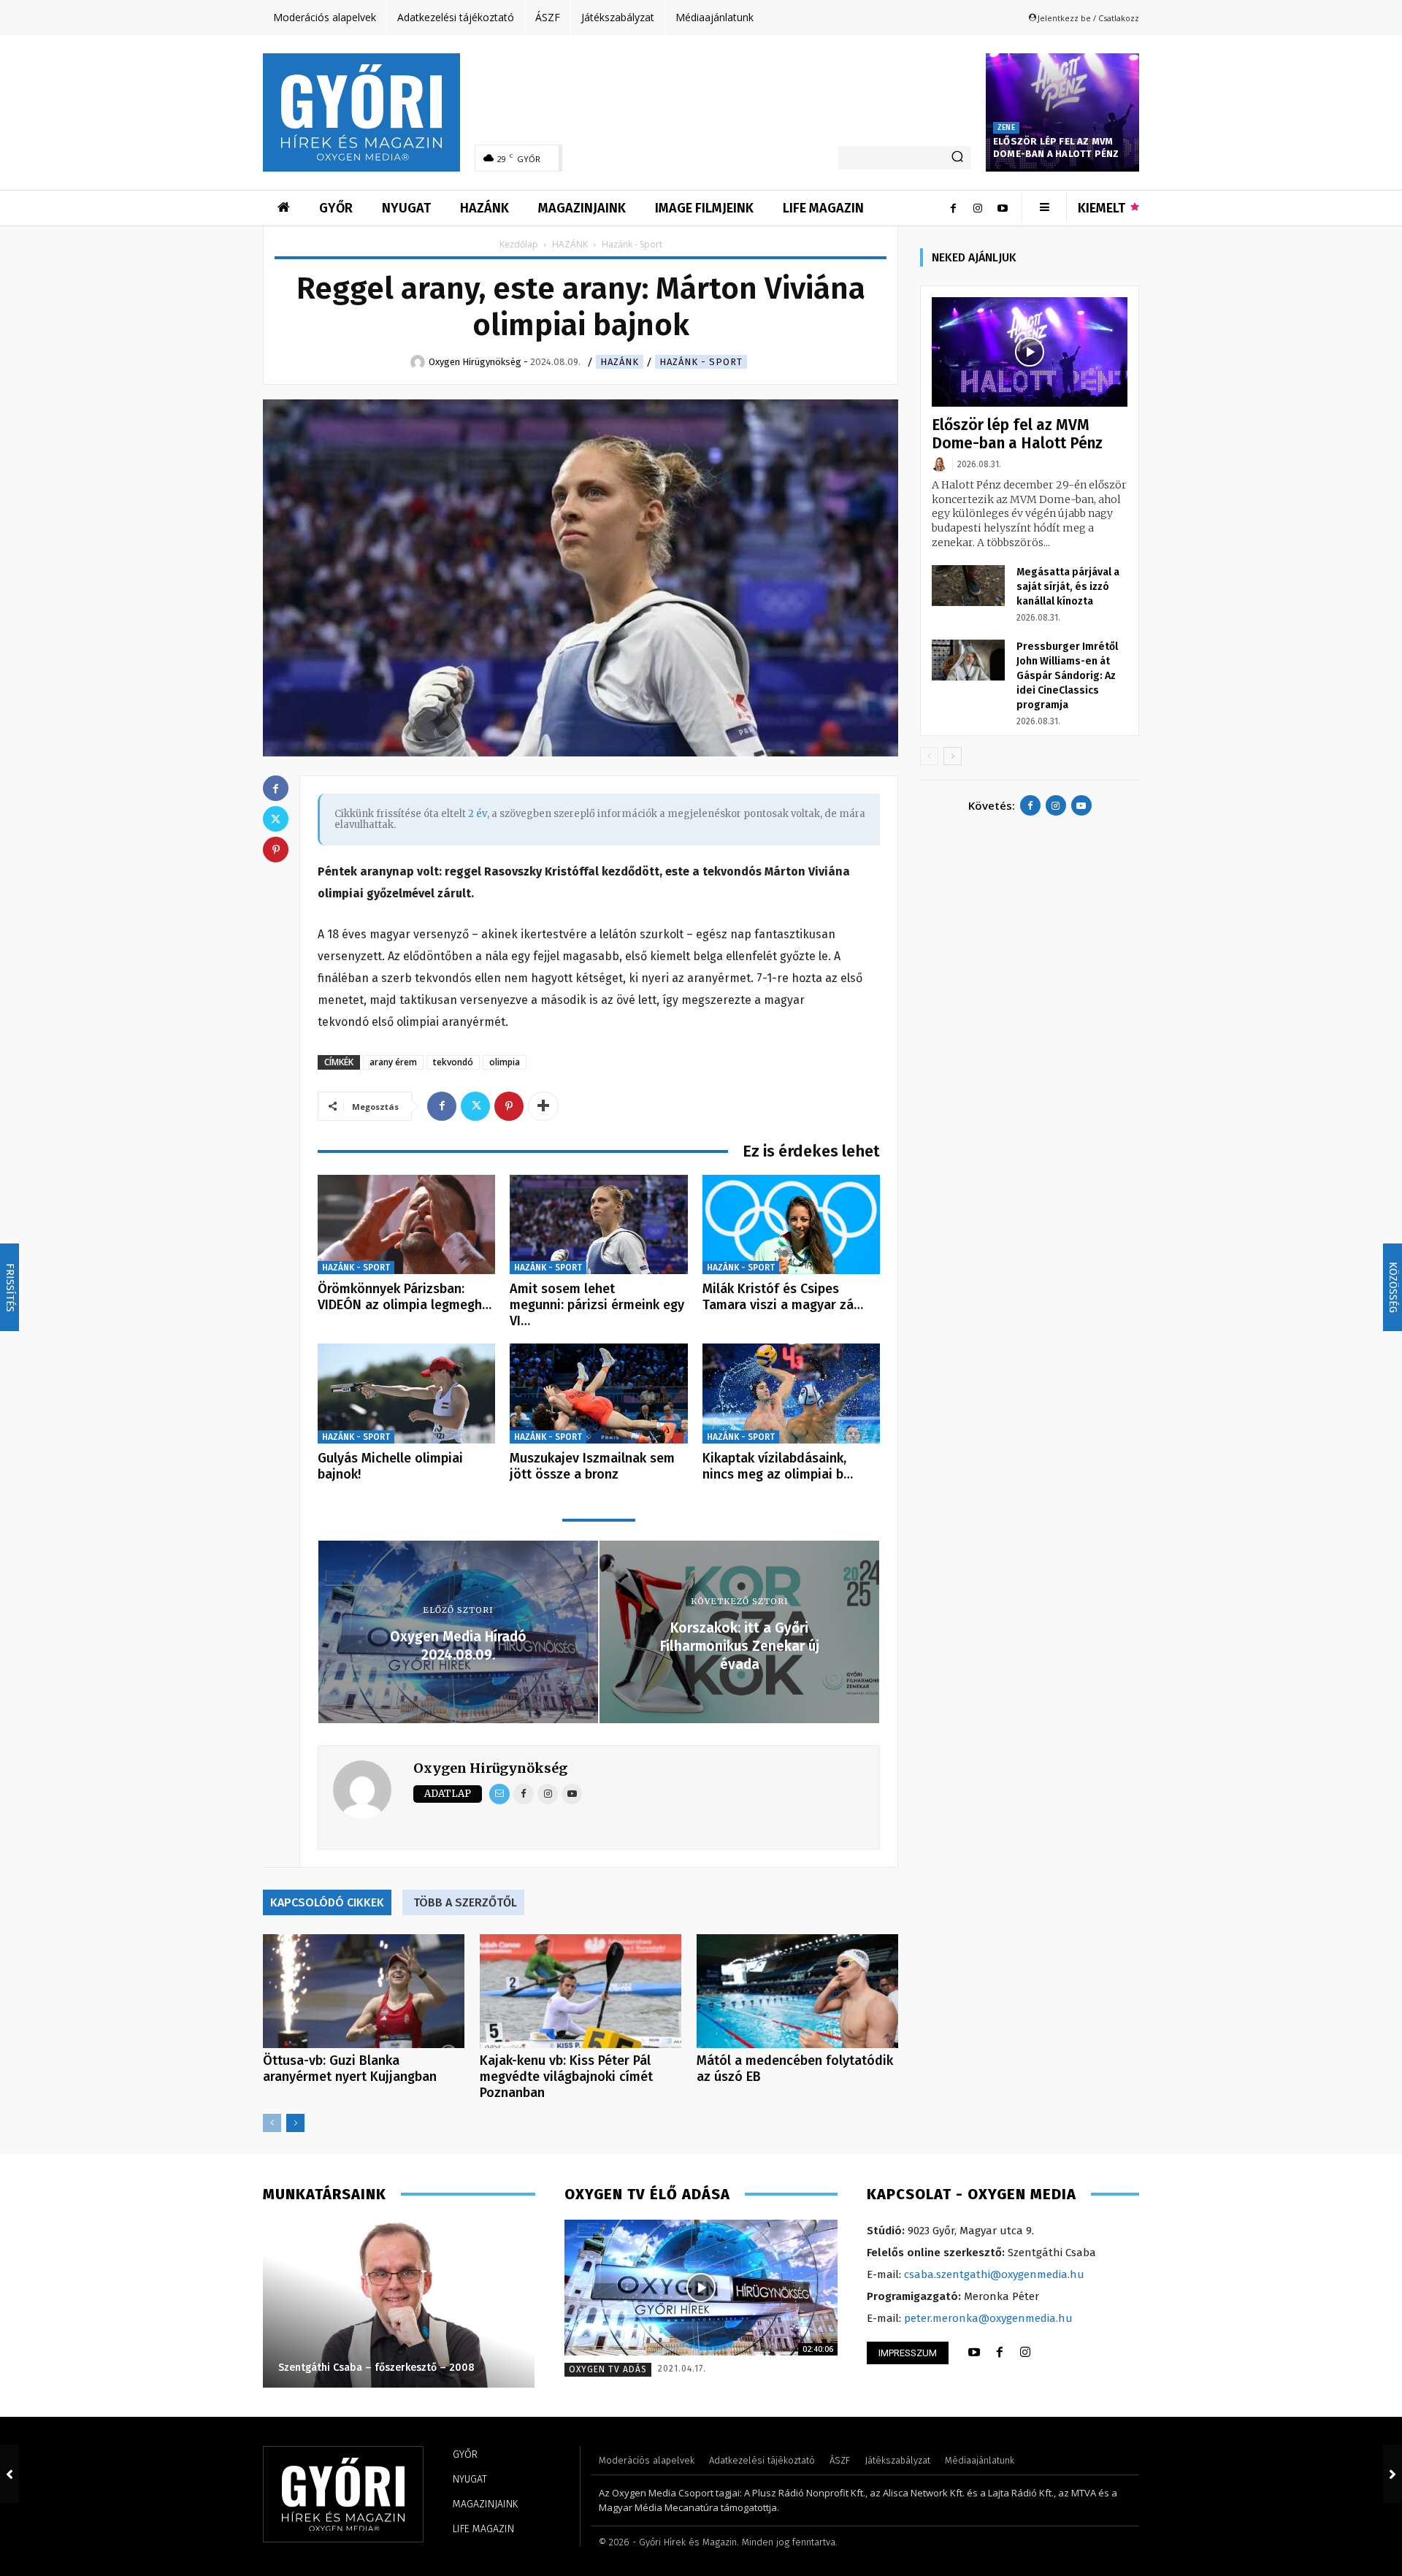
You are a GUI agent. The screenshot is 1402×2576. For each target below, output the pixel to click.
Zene (1006, 128)
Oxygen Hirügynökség (490, 1768)
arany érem (393, 1062)
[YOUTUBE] (974, 2353)
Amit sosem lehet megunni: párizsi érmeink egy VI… (597, 1304)
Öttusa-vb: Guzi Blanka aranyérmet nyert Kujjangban (350, 2069)
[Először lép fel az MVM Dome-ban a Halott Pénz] (1062, 112)
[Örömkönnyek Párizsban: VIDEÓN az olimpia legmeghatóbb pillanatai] (406, 1225)
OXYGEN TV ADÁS (608, 2369)
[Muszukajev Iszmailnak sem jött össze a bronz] (598, 1394)
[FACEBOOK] (1000, 2353)
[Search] (957, 158)
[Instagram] (978, 208)
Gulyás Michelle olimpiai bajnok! (390, 1466)
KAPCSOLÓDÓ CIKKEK (327, 1902)
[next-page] (295, 2123)
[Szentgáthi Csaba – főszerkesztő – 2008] (398, 2304)
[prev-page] (272, 2123)
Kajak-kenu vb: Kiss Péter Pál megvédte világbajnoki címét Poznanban (566, 2077)
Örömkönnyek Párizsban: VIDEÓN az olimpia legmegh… (405, 1297)
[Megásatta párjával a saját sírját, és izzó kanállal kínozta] (968, 586)
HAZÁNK (570, 244)
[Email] (499, 1794)
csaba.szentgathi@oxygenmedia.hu (994, 2274)
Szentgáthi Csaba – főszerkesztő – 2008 (376, 2368)
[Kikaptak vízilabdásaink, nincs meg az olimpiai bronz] (791, 1394)
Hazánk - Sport (701, 362)
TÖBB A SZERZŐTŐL (465, 1902)
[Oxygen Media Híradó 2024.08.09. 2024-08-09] (9, 2474)
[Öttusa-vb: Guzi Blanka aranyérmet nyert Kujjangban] (364, 1991)
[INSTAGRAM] (1025, 2353)
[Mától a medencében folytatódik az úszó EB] (797, 1991)
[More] (543, 1106)
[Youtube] (1003, 208)
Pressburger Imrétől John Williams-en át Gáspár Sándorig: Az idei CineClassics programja (1067, 676)
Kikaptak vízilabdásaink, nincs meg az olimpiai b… (778, 1466)
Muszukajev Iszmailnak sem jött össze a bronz (592, 1466)
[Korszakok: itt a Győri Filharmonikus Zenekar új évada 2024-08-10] (1393, 2474)
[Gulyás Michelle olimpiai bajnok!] (406, 1394)
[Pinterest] (509, 1106)
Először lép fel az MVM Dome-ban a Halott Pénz (1056, 147)
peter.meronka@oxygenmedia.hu (988, 2318)
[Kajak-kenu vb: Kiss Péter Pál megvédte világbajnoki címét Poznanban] (581, 1991)
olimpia (505, 1062)
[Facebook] (953, 208)
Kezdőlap (519, 244)
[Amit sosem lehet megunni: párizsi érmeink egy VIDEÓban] (598, 1225)
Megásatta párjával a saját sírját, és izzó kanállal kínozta (1068, 587)
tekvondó (453, 1062)
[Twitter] (475, 1106)
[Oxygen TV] (701, 2288)
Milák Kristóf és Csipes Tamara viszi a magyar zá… (783, 1297)
